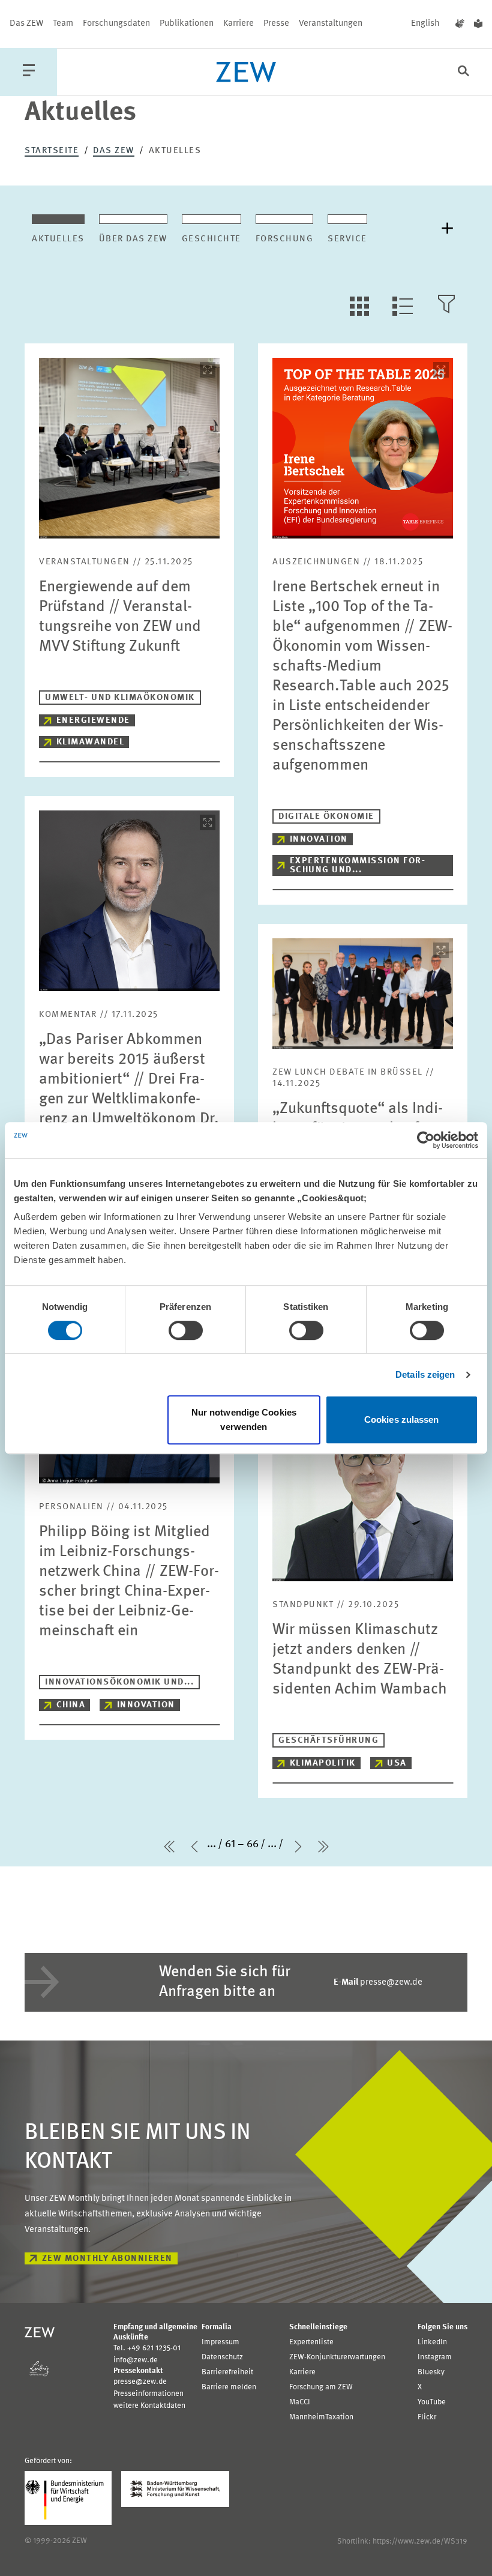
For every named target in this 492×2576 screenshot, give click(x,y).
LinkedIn (432, 2342)
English (425, 24)
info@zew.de (136, 2360)
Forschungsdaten (116, 24)
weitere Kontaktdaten (149, 2406)
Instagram (435, 2357)
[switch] (186, 1330)
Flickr (427, 2417)
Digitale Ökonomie (326, 817)
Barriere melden (229, 2387)
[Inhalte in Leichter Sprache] (478, 24)
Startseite (52, 151)
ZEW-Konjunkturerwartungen (337, 2357)
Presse (276, 24)
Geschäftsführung (328, 1741)
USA (397, 1763)
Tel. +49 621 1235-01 (147, 2348)
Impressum (220, 2342)
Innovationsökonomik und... (119, 1682)
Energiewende (93, 721)
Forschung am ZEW (321, 2387)
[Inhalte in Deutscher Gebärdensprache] (460, 24)
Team (63, 24)
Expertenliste (311, 2342)
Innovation (319, 840)
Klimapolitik (323, 1763)
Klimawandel (91, 742)
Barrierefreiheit (227, 2372)
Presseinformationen (148, 2394)
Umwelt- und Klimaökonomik (120, 698)
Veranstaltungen (331, 24)
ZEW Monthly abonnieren (107, 2259)
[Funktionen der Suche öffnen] (463, 72)
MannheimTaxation (321, 2417)
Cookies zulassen (402, 1419)
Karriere (238, 24)
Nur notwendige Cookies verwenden (244, 1419)
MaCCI (300, 2402)
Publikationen (187, 24)
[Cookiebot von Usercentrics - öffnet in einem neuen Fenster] (426, 1140)
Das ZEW (26, 24)
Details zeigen (425, 1374)
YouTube (432, 2402)
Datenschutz (222, 2357)
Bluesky (431, 2372)
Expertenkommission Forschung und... (357, 866)
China (71, 1705)
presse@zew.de (378, 1983)
